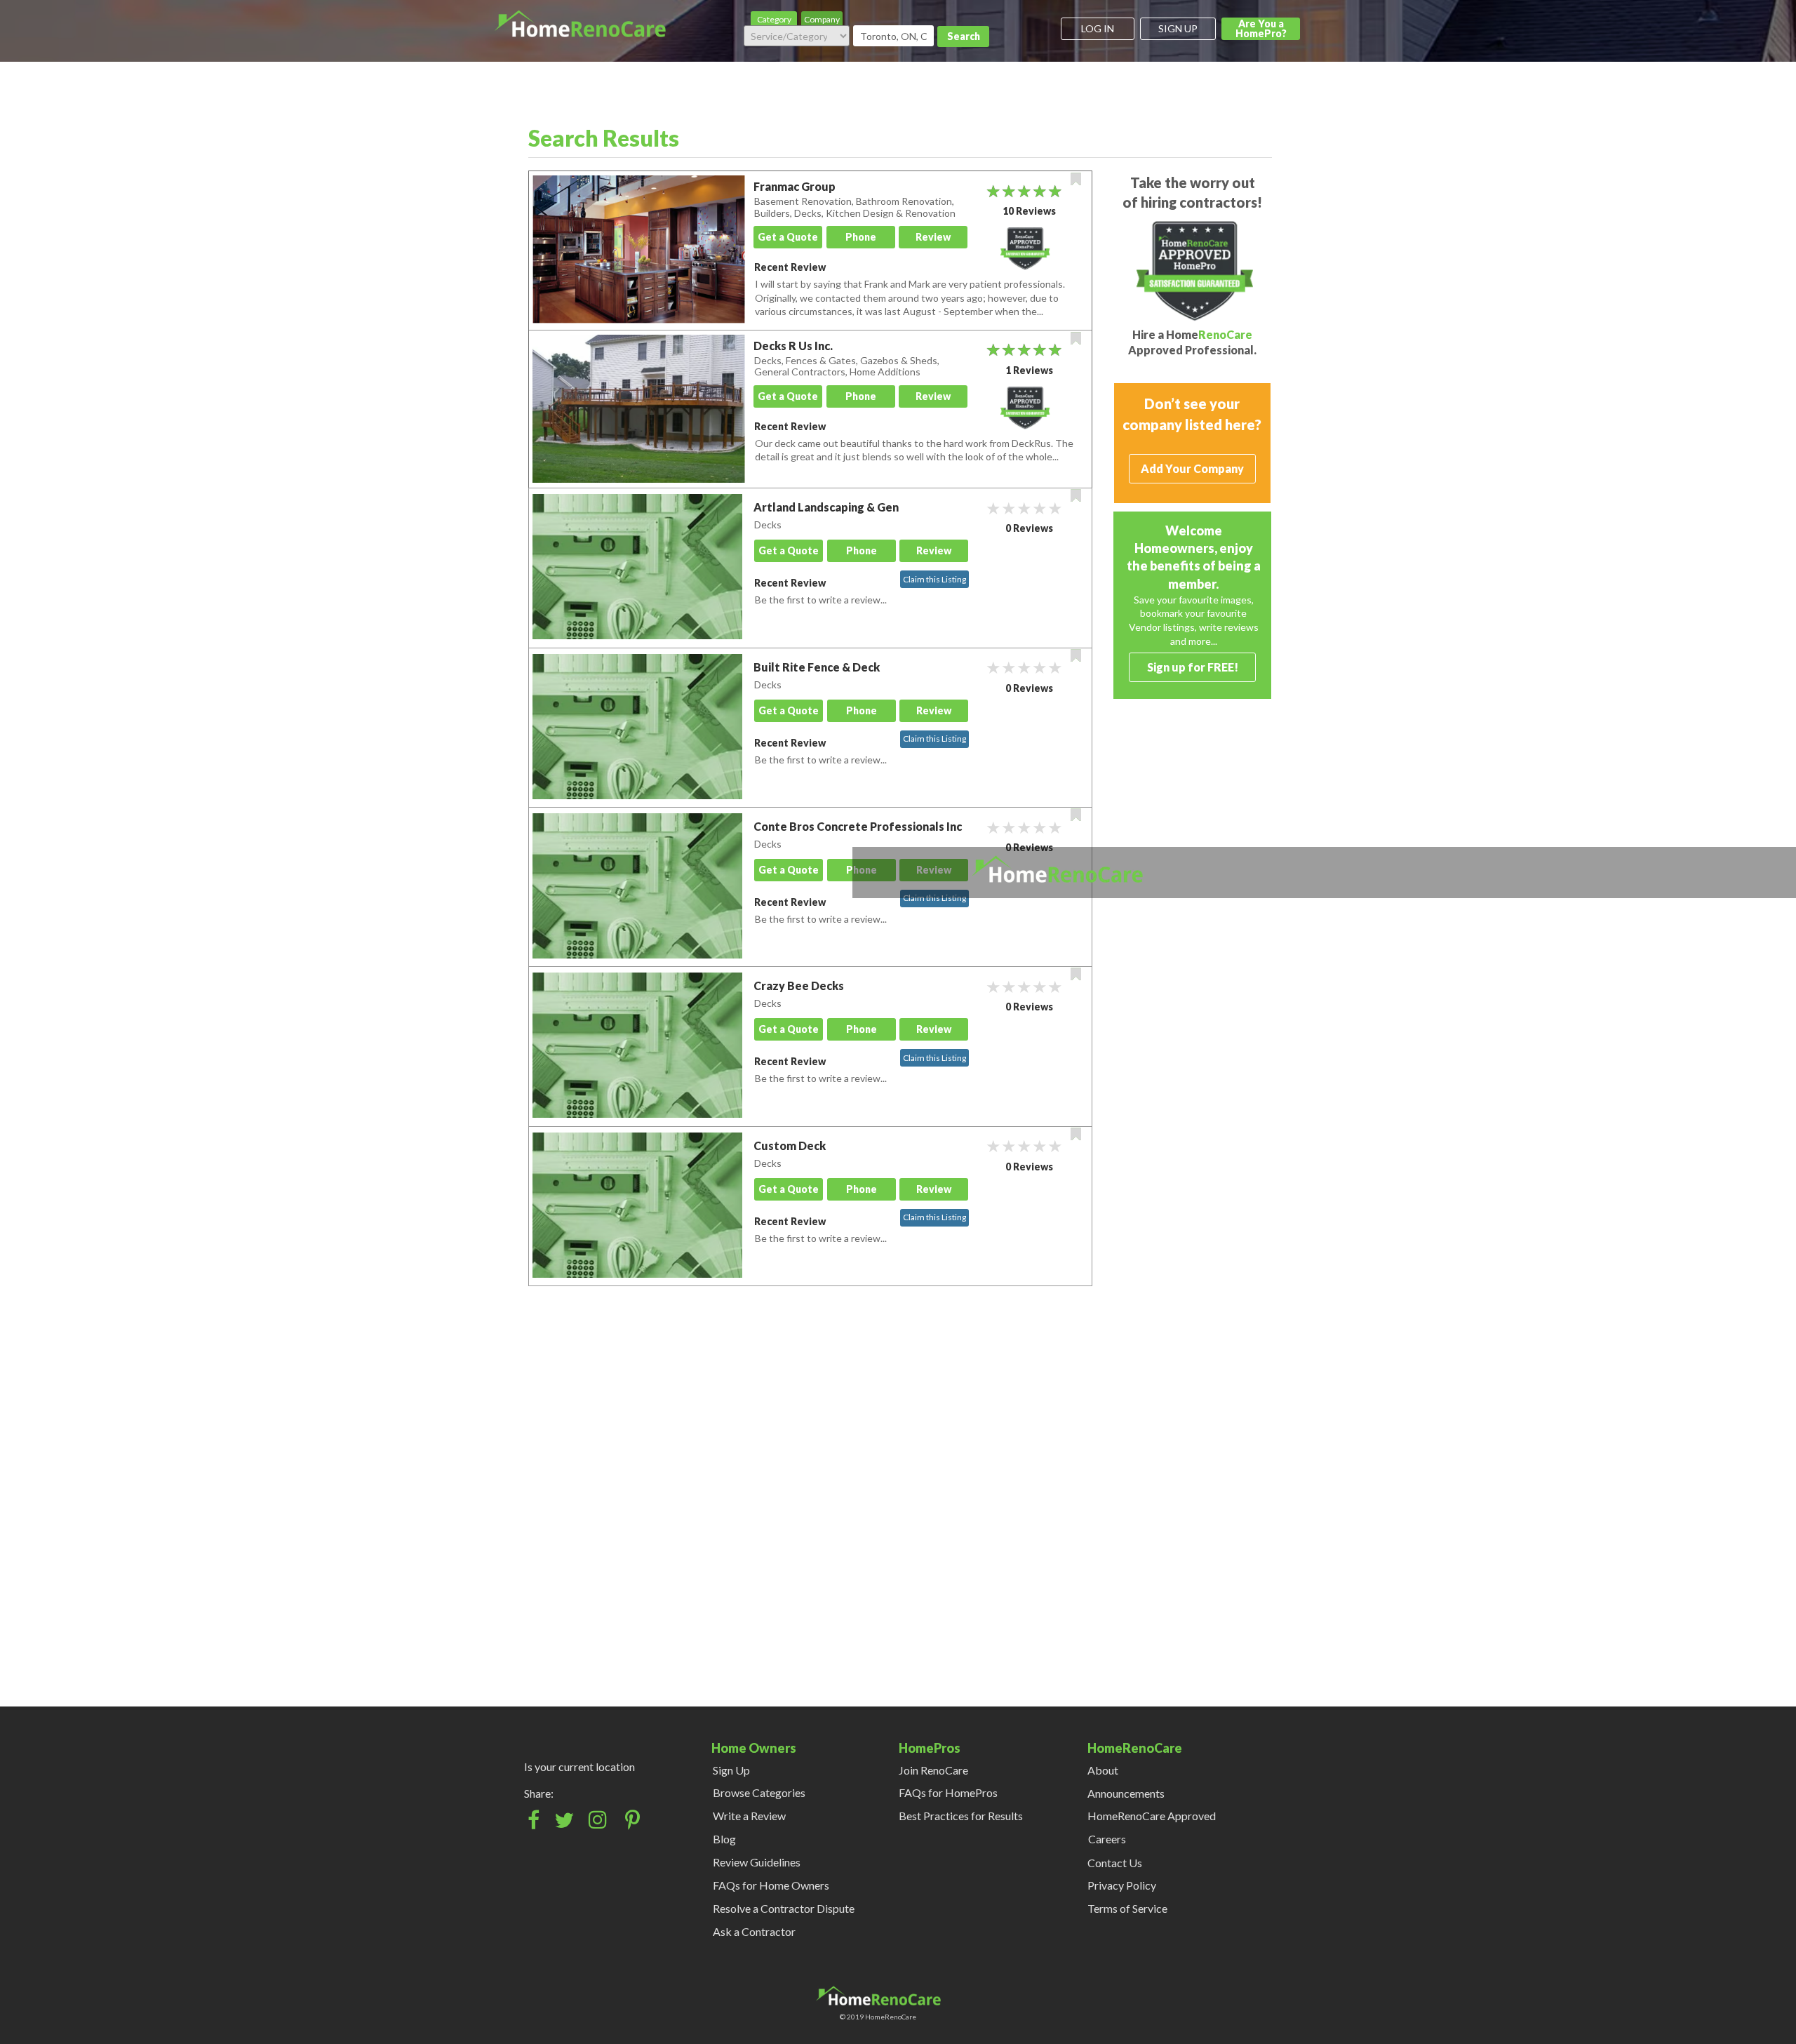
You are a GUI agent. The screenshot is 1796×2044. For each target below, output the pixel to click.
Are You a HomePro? (1261, 28)
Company (822, 19)
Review (933, 237)
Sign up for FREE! (1193, 667)
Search (964, 36)
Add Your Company (1192, 468)
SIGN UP (1178, 28)
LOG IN (1098, 28)
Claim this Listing (934, 579)
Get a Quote (788, 237)
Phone (861, 237)
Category (774, 19)
